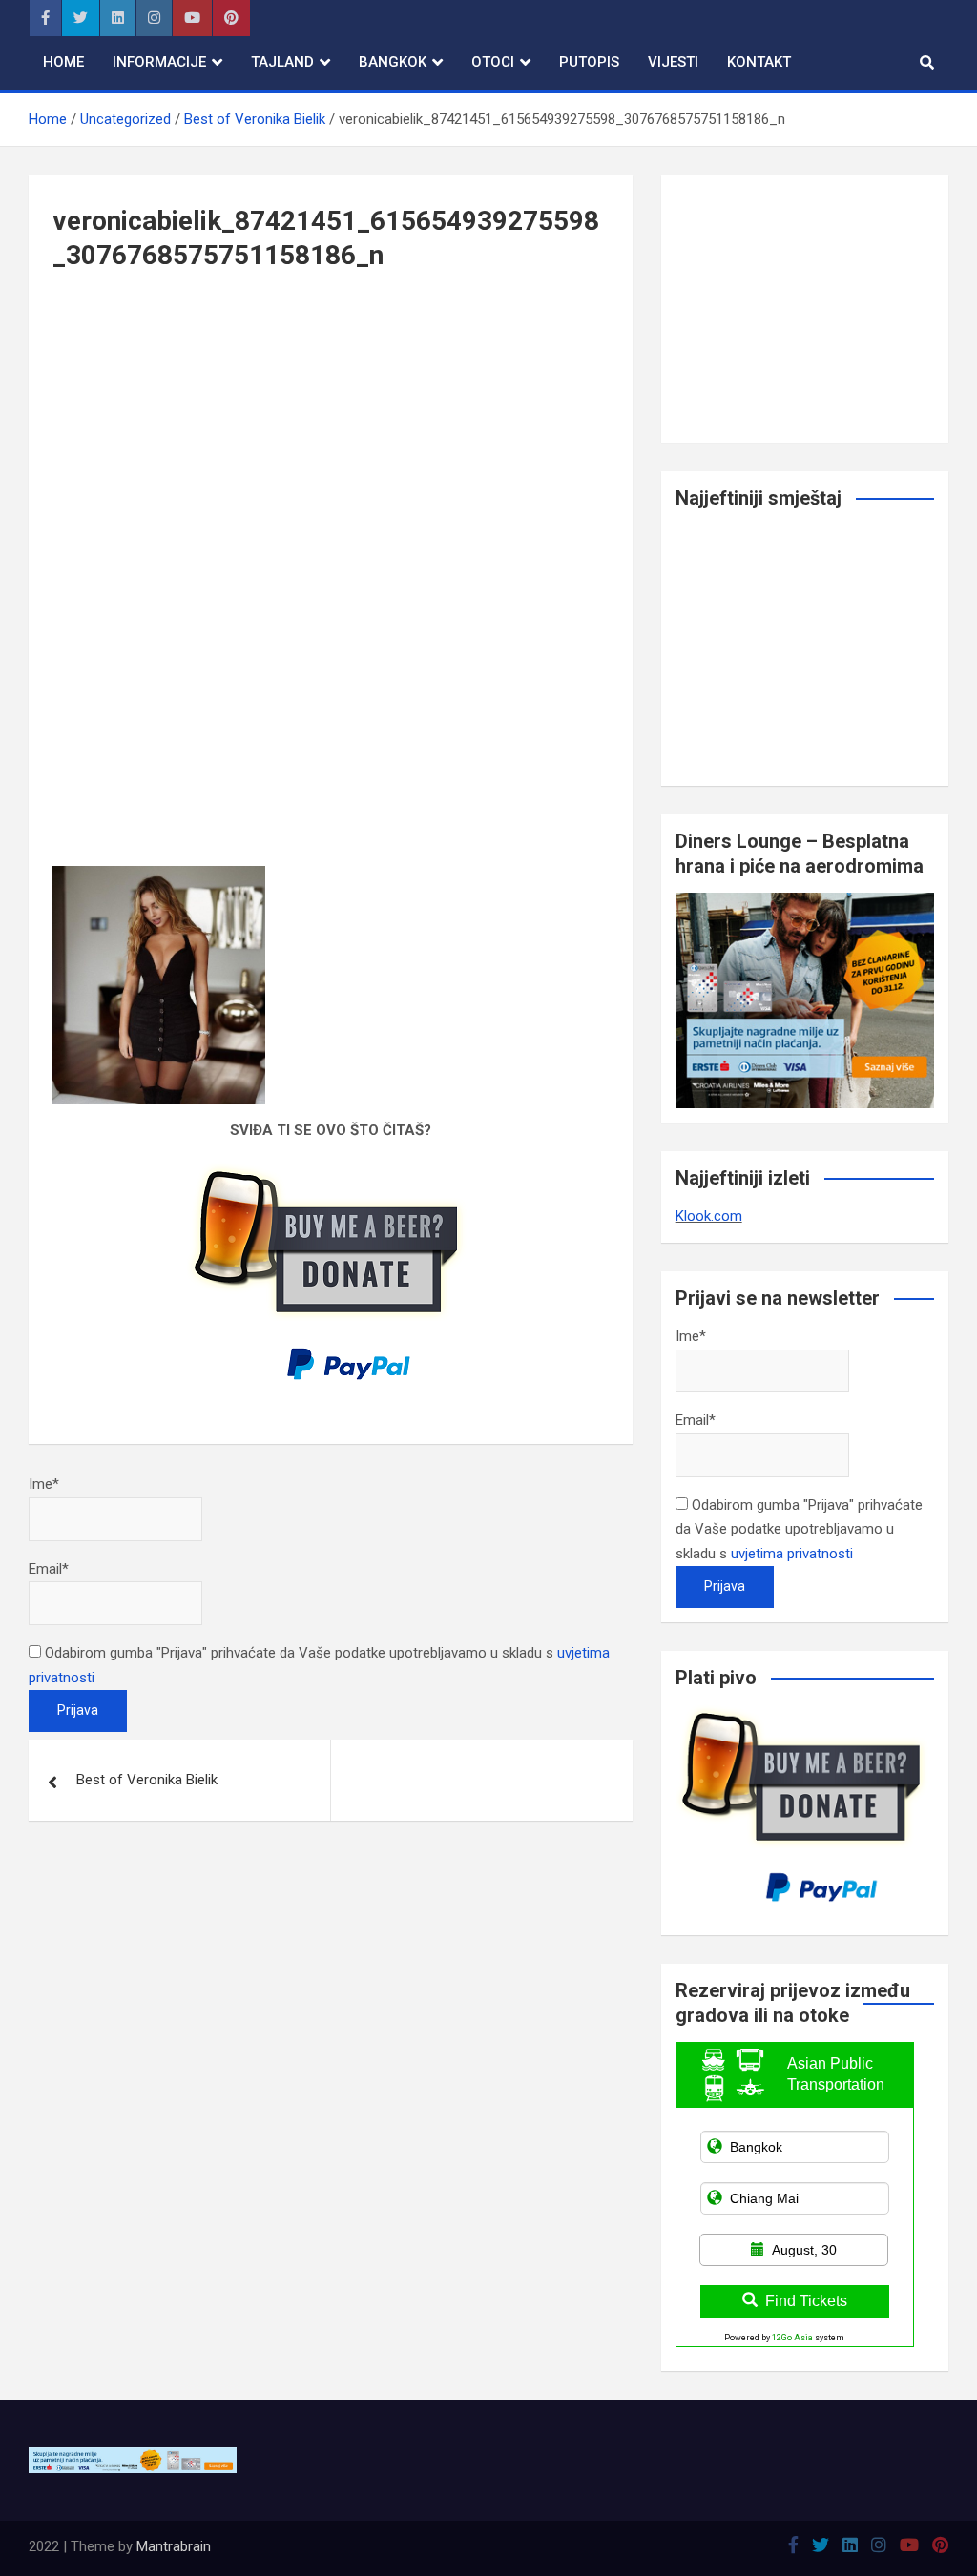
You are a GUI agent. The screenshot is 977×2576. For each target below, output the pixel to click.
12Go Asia (792, 2338)
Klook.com (709, 1216)
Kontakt (759, 62)
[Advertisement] (331, 443)
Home (63, 62)
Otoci (493, 62)
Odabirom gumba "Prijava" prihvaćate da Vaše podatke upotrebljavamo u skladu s (799, 1529)
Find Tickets (806, 2301)
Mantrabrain (174, 2546)
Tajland (282, 62)
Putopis (589, 62)
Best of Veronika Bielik (147, 1780)
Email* (49, 1569)
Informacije (159, 62)
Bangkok (393, 62)
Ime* (44, 1484)
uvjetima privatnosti (792, 1554)
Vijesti (673, 62)
